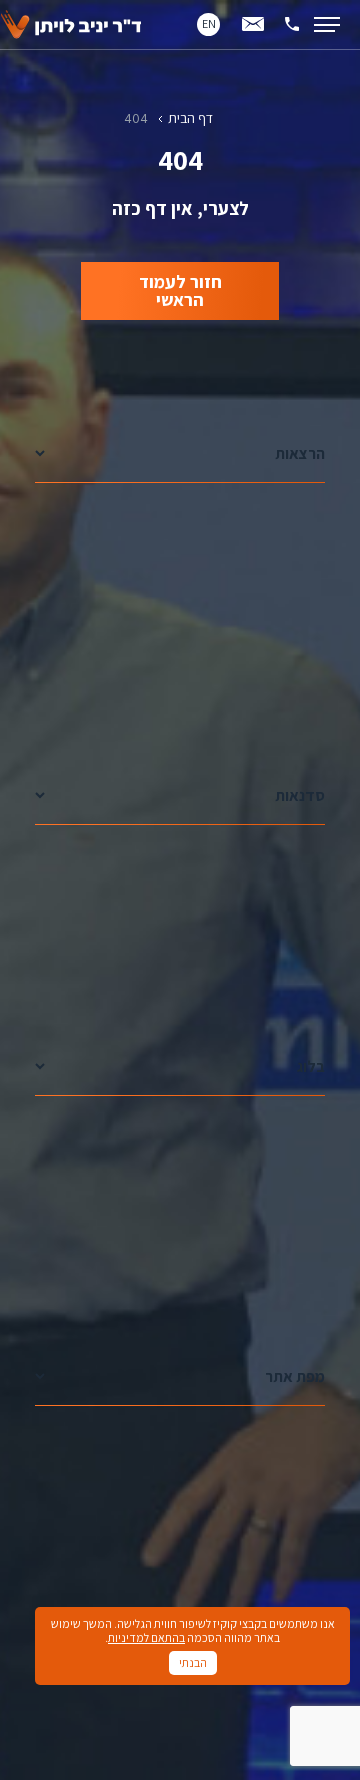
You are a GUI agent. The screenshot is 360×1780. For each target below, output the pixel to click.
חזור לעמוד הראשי (180, 290)
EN (209, 23)
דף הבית (190, 118)
